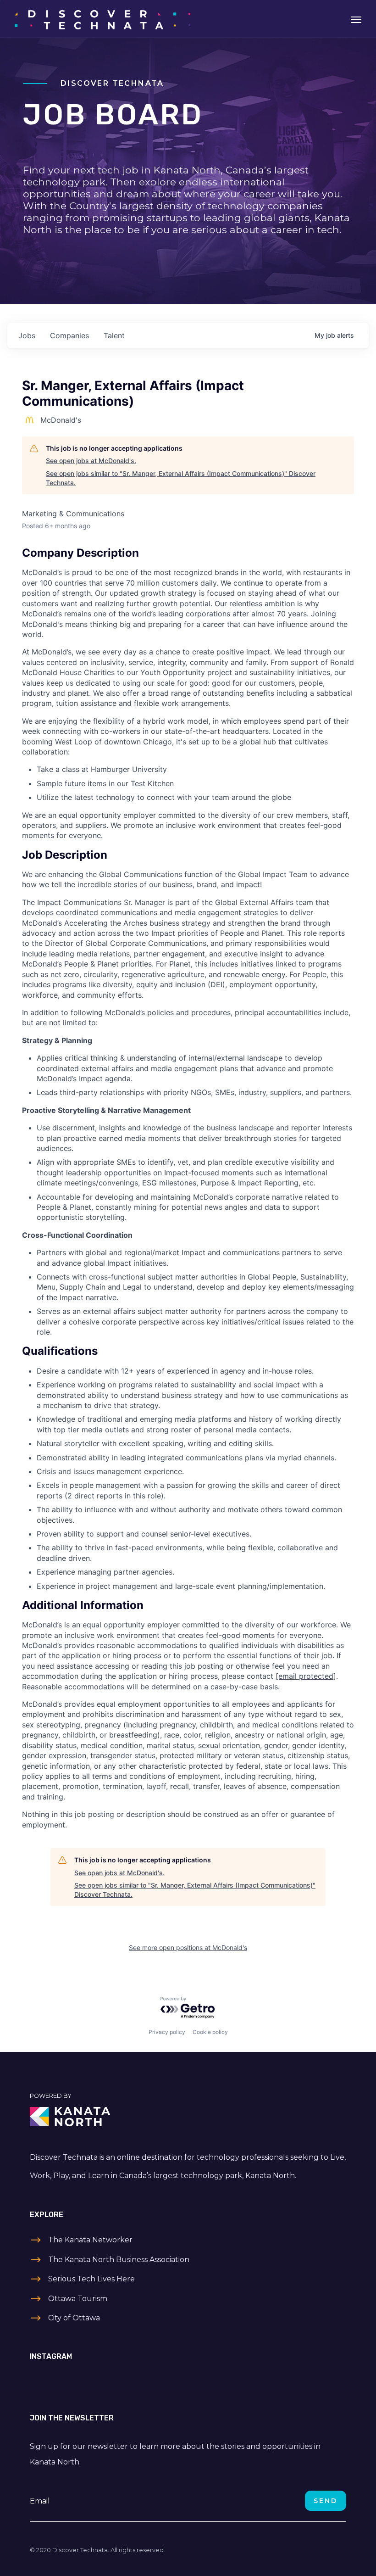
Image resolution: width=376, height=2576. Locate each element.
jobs (27, 335)
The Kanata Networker (90, 2240)
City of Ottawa (74, 2318)
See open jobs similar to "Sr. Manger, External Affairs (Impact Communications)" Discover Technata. (181, 478)
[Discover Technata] (102, 19)
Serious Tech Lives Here (91, 2279)
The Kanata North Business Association (119, 2260)
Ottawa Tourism (78, 2299)
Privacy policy (167, 2032)
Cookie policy (210, 2032)
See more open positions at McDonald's (188, 1947)
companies (69, 335)
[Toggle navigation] (356, 19)
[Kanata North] (188, 2117)
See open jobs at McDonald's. (91, 461)
